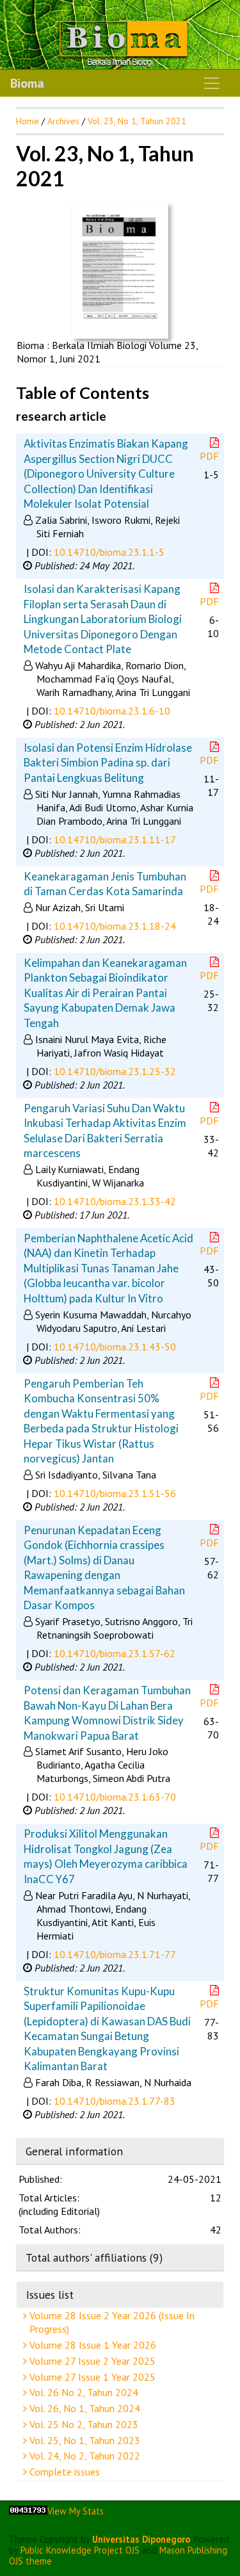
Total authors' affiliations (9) (94, 2257)
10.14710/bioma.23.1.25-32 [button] (115, 1071)
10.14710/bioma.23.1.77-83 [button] (115, 2101)
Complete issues (63, 2472)
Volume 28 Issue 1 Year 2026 (92, 2345)
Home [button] (28, 121)
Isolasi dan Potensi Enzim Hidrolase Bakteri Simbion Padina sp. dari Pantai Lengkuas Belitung (108, 763)
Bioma (27, 83)
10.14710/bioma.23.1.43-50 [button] (115, 1347)
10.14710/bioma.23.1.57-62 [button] (115, 1653)
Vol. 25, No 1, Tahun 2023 (84, 2440)
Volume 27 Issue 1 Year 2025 (91, 2377)
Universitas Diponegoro (141, 2539)
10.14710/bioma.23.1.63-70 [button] (115, 1797)
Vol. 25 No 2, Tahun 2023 (83, 2424)
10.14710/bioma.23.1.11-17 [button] (115, 839)
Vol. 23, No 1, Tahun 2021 (137, 121)
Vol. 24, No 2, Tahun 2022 (84, 2456)
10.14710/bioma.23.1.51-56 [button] (115, 1493)
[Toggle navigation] (212, 83)
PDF (209, 456)
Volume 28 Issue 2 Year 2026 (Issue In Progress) (111, 2322)
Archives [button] (63, 121)
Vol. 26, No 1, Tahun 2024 (84, 2408)
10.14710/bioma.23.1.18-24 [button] (115, 926)
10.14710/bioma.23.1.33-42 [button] (115, 1201)
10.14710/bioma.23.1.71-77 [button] (115, 1954)
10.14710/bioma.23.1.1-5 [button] (109, 552)
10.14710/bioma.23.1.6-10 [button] (112, 711)
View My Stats (76, 2511)
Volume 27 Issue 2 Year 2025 (91, 2361)
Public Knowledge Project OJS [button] (80, 2550)
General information (74, 2151)
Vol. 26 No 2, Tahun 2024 (83, 2392)
